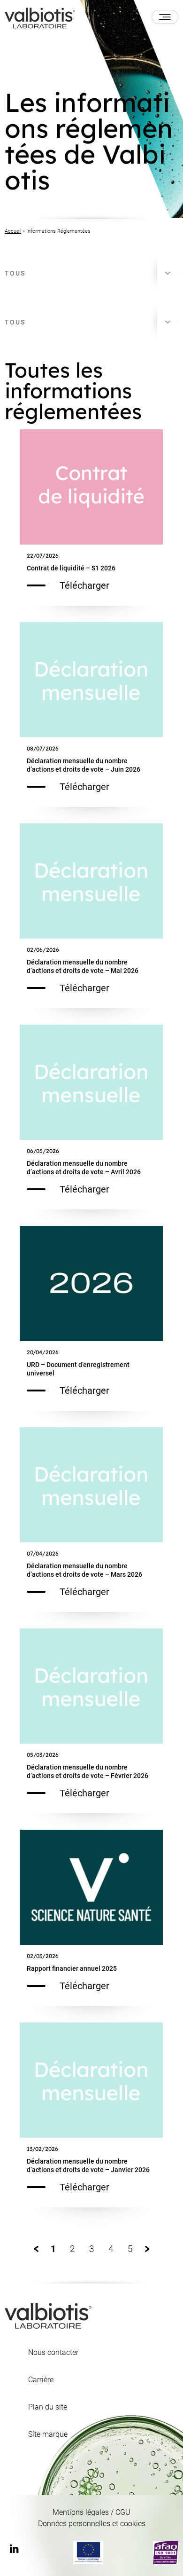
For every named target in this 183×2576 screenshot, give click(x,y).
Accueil (13, 231)
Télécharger (84, 585)
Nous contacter (53, 2353)
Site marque (48, 2434)
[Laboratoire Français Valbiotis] (40, 17)
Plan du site (48, 2407)
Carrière (41, 2380)
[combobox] (91, 273)
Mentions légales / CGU (91, 2512)
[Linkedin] (14, 2550)
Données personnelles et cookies (92, 2524)
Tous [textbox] (15, 273)
